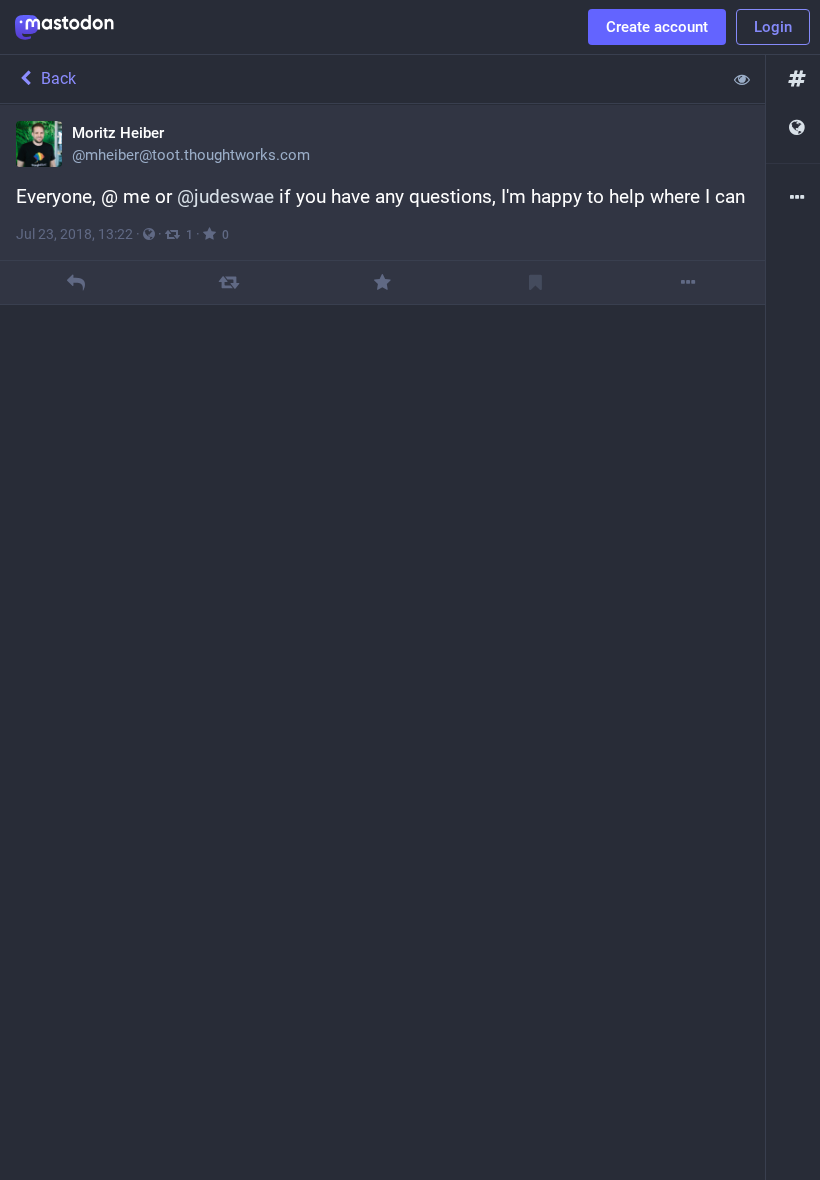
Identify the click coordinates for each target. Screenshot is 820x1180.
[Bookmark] (535, 282)
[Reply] (76, 282)
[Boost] (229, 282)
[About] (793, 198)
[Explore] (793, 79)
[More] (688, 282)
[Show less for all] (742, 79)
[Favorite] (382, 282)
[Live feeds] (793, 128)
